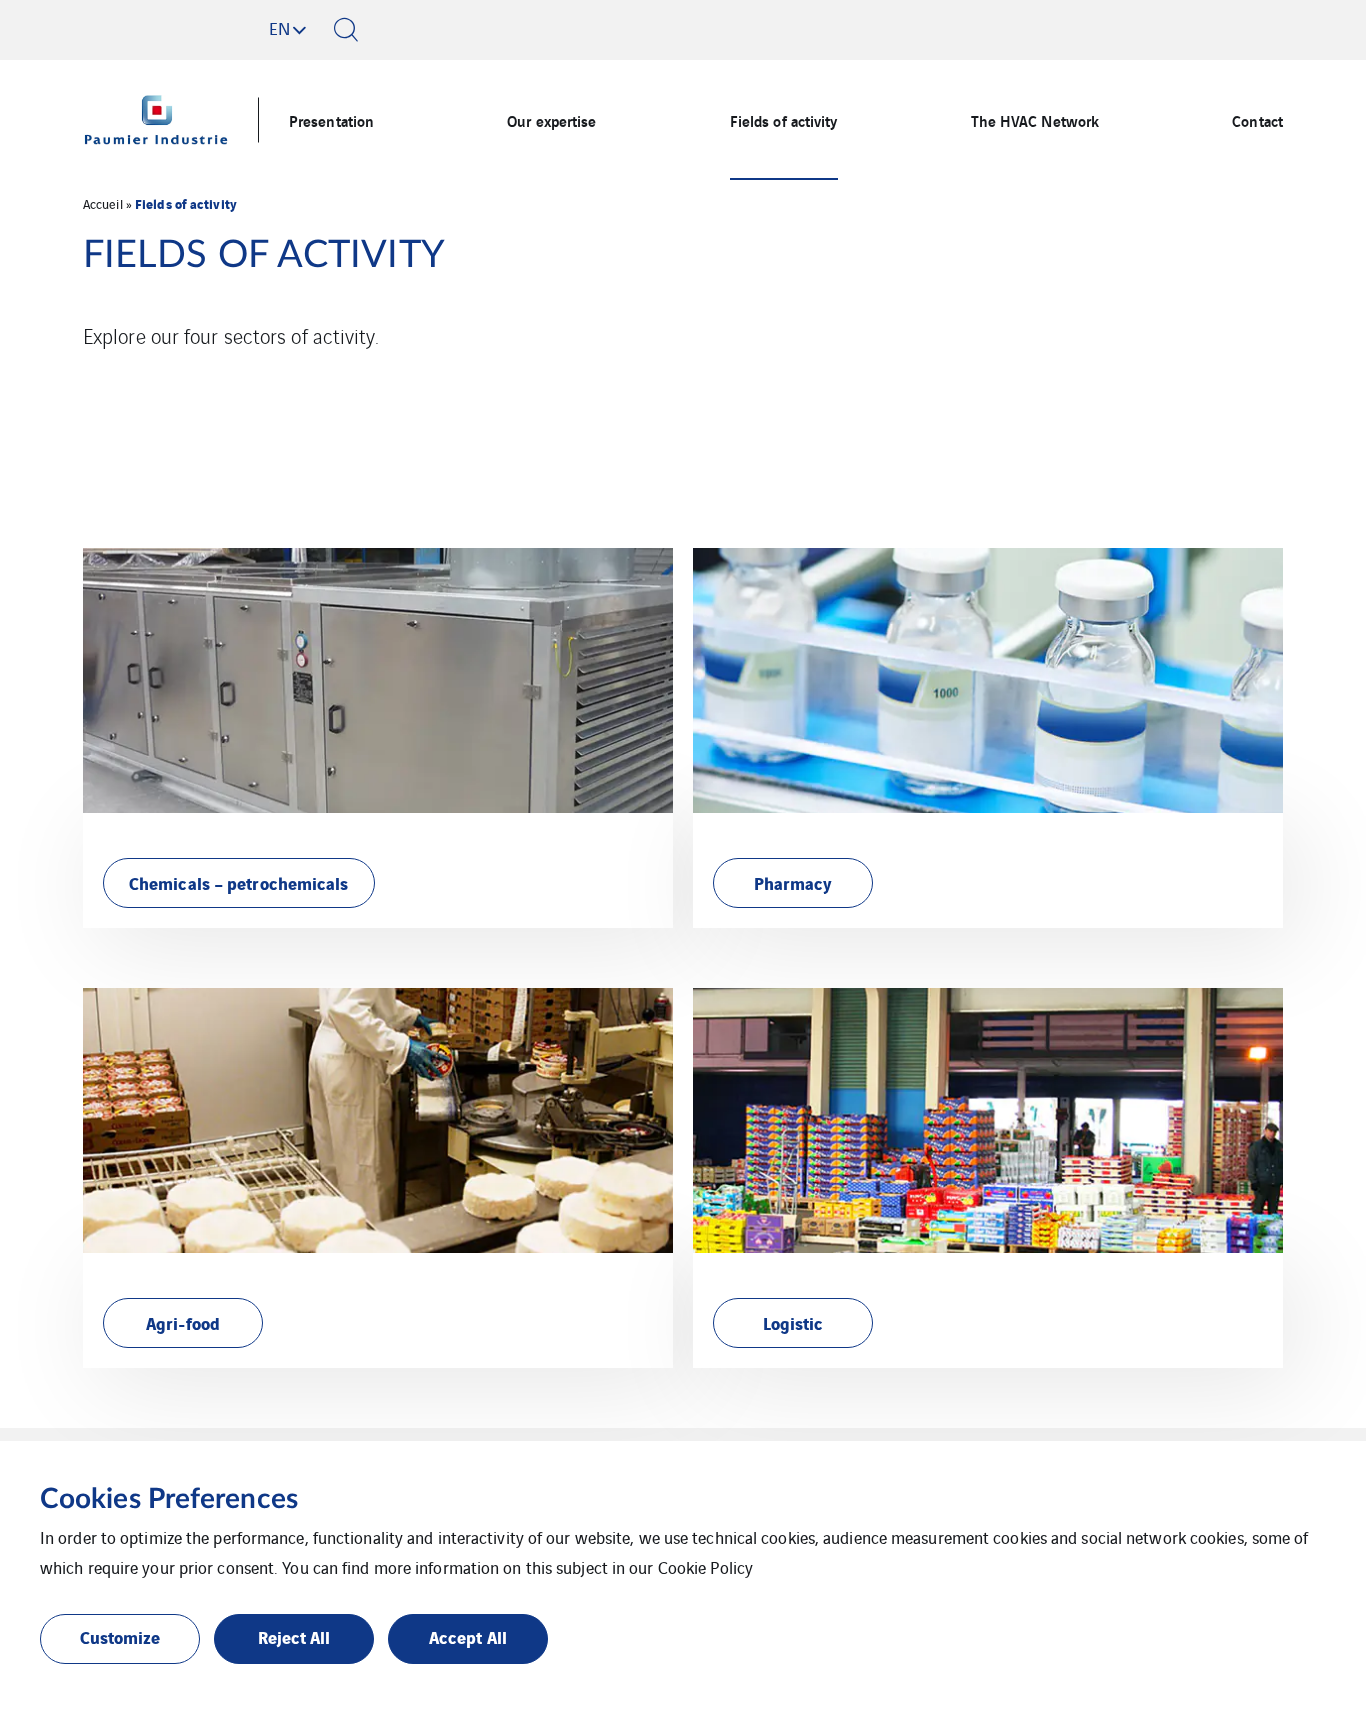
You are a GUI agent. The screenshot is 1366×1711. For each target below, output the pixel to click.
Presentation (331, 120)
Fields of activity (784, 120)
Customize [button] (120, 1636)
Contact (1257, 120)
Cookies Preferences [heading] (169, 1499)
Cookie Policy (705, 1567)
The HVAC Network (1035, 120)
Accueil (103, 203)
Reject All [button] (294, 1636)
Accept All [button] (468, 1636)
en (279, 28)
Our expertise (551, 120)
